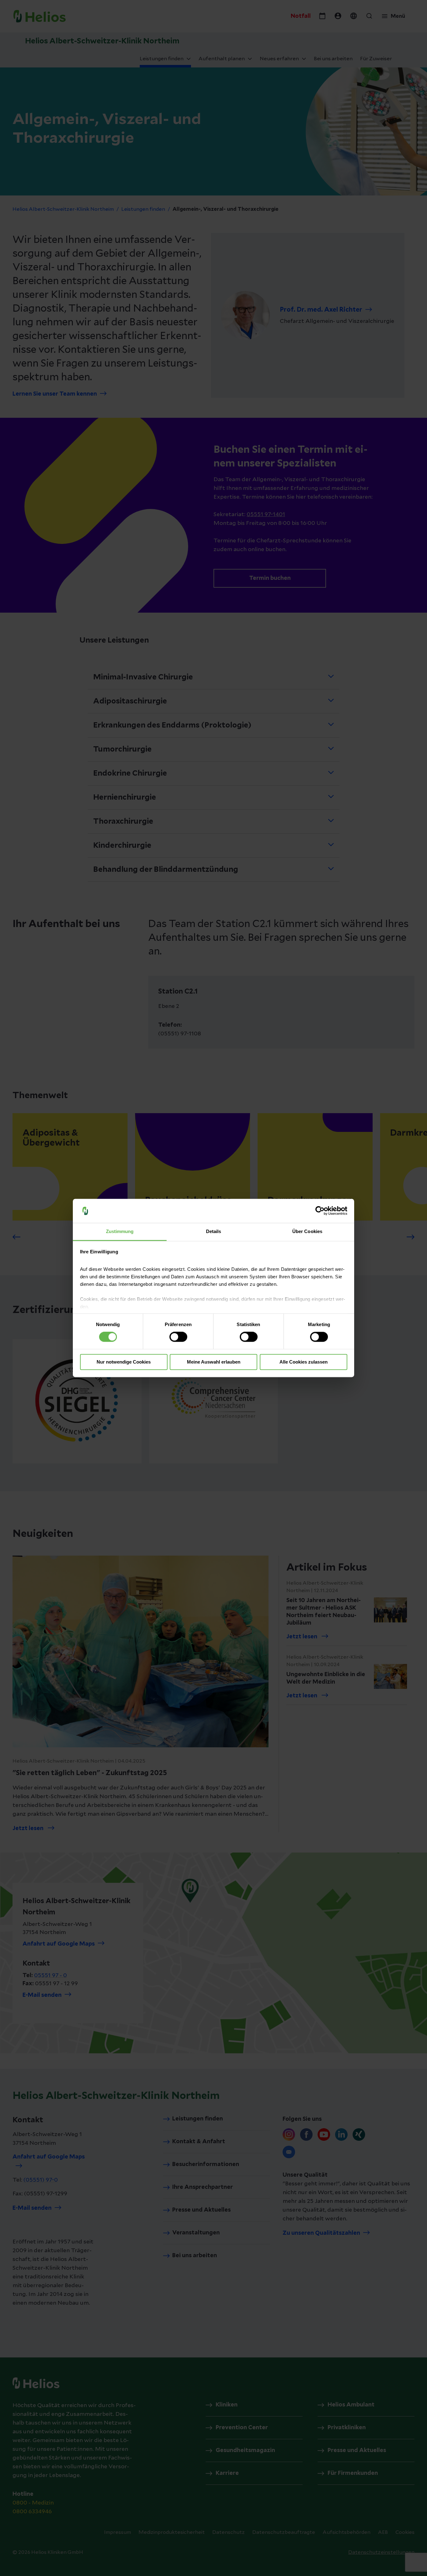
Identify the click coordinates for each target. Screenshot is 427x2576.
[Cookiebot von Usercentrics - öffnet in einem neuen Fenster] (320, 1211)
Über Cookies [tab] (307, 1231)
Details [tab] (214, 1231)
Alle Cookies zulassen (304, 1362)
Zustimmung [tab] (120, 1231)
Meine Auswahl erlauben (214, 1362)
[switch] (178, 1337)
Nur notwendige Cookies (124, 1362)
